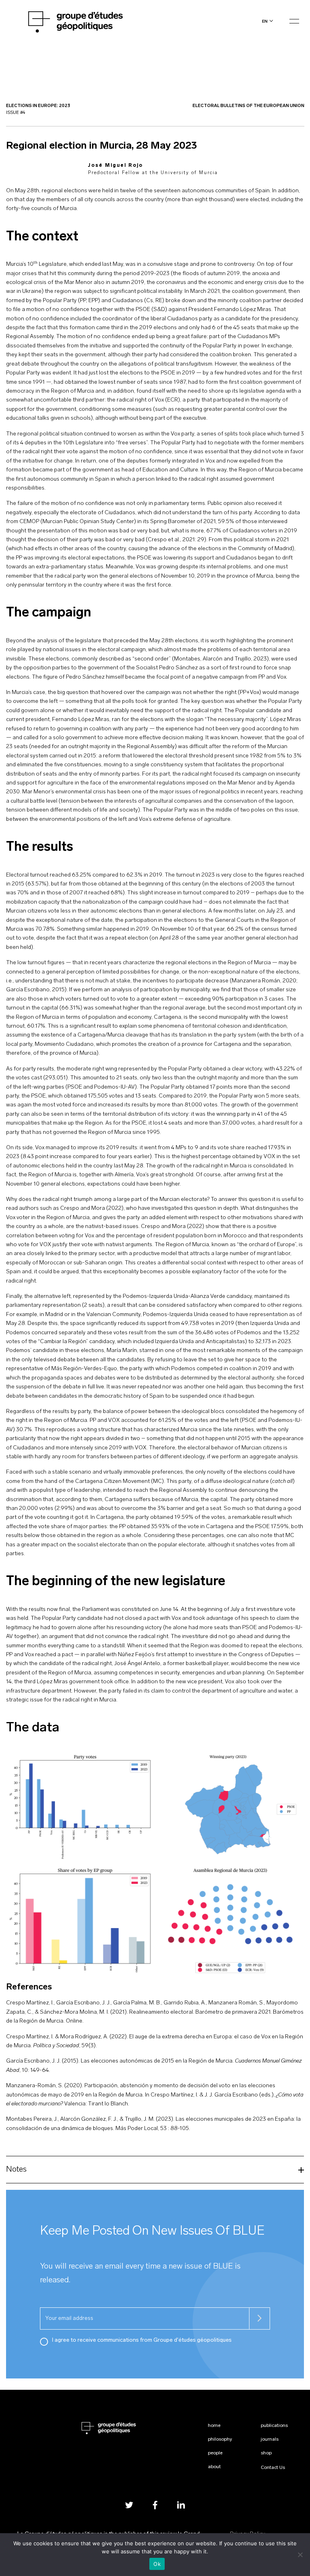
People (215, 2453)
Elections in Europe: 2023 (38, 106)
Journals (270, 2439)
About (214, 2467)
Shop (266, 2453)
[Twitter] (129, 2505)
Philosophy (220, 2439)
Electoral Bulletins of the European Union (248, 106)
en (265, 21)
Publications (274, 2426)
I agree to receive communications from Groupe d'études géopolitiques (142, 2340)
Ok (157, 2564)
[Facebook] (155, 2505)
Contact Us (273, 2468)
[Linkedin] (181, 2505)
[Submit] (260, 2318)
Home (214, 2426)
